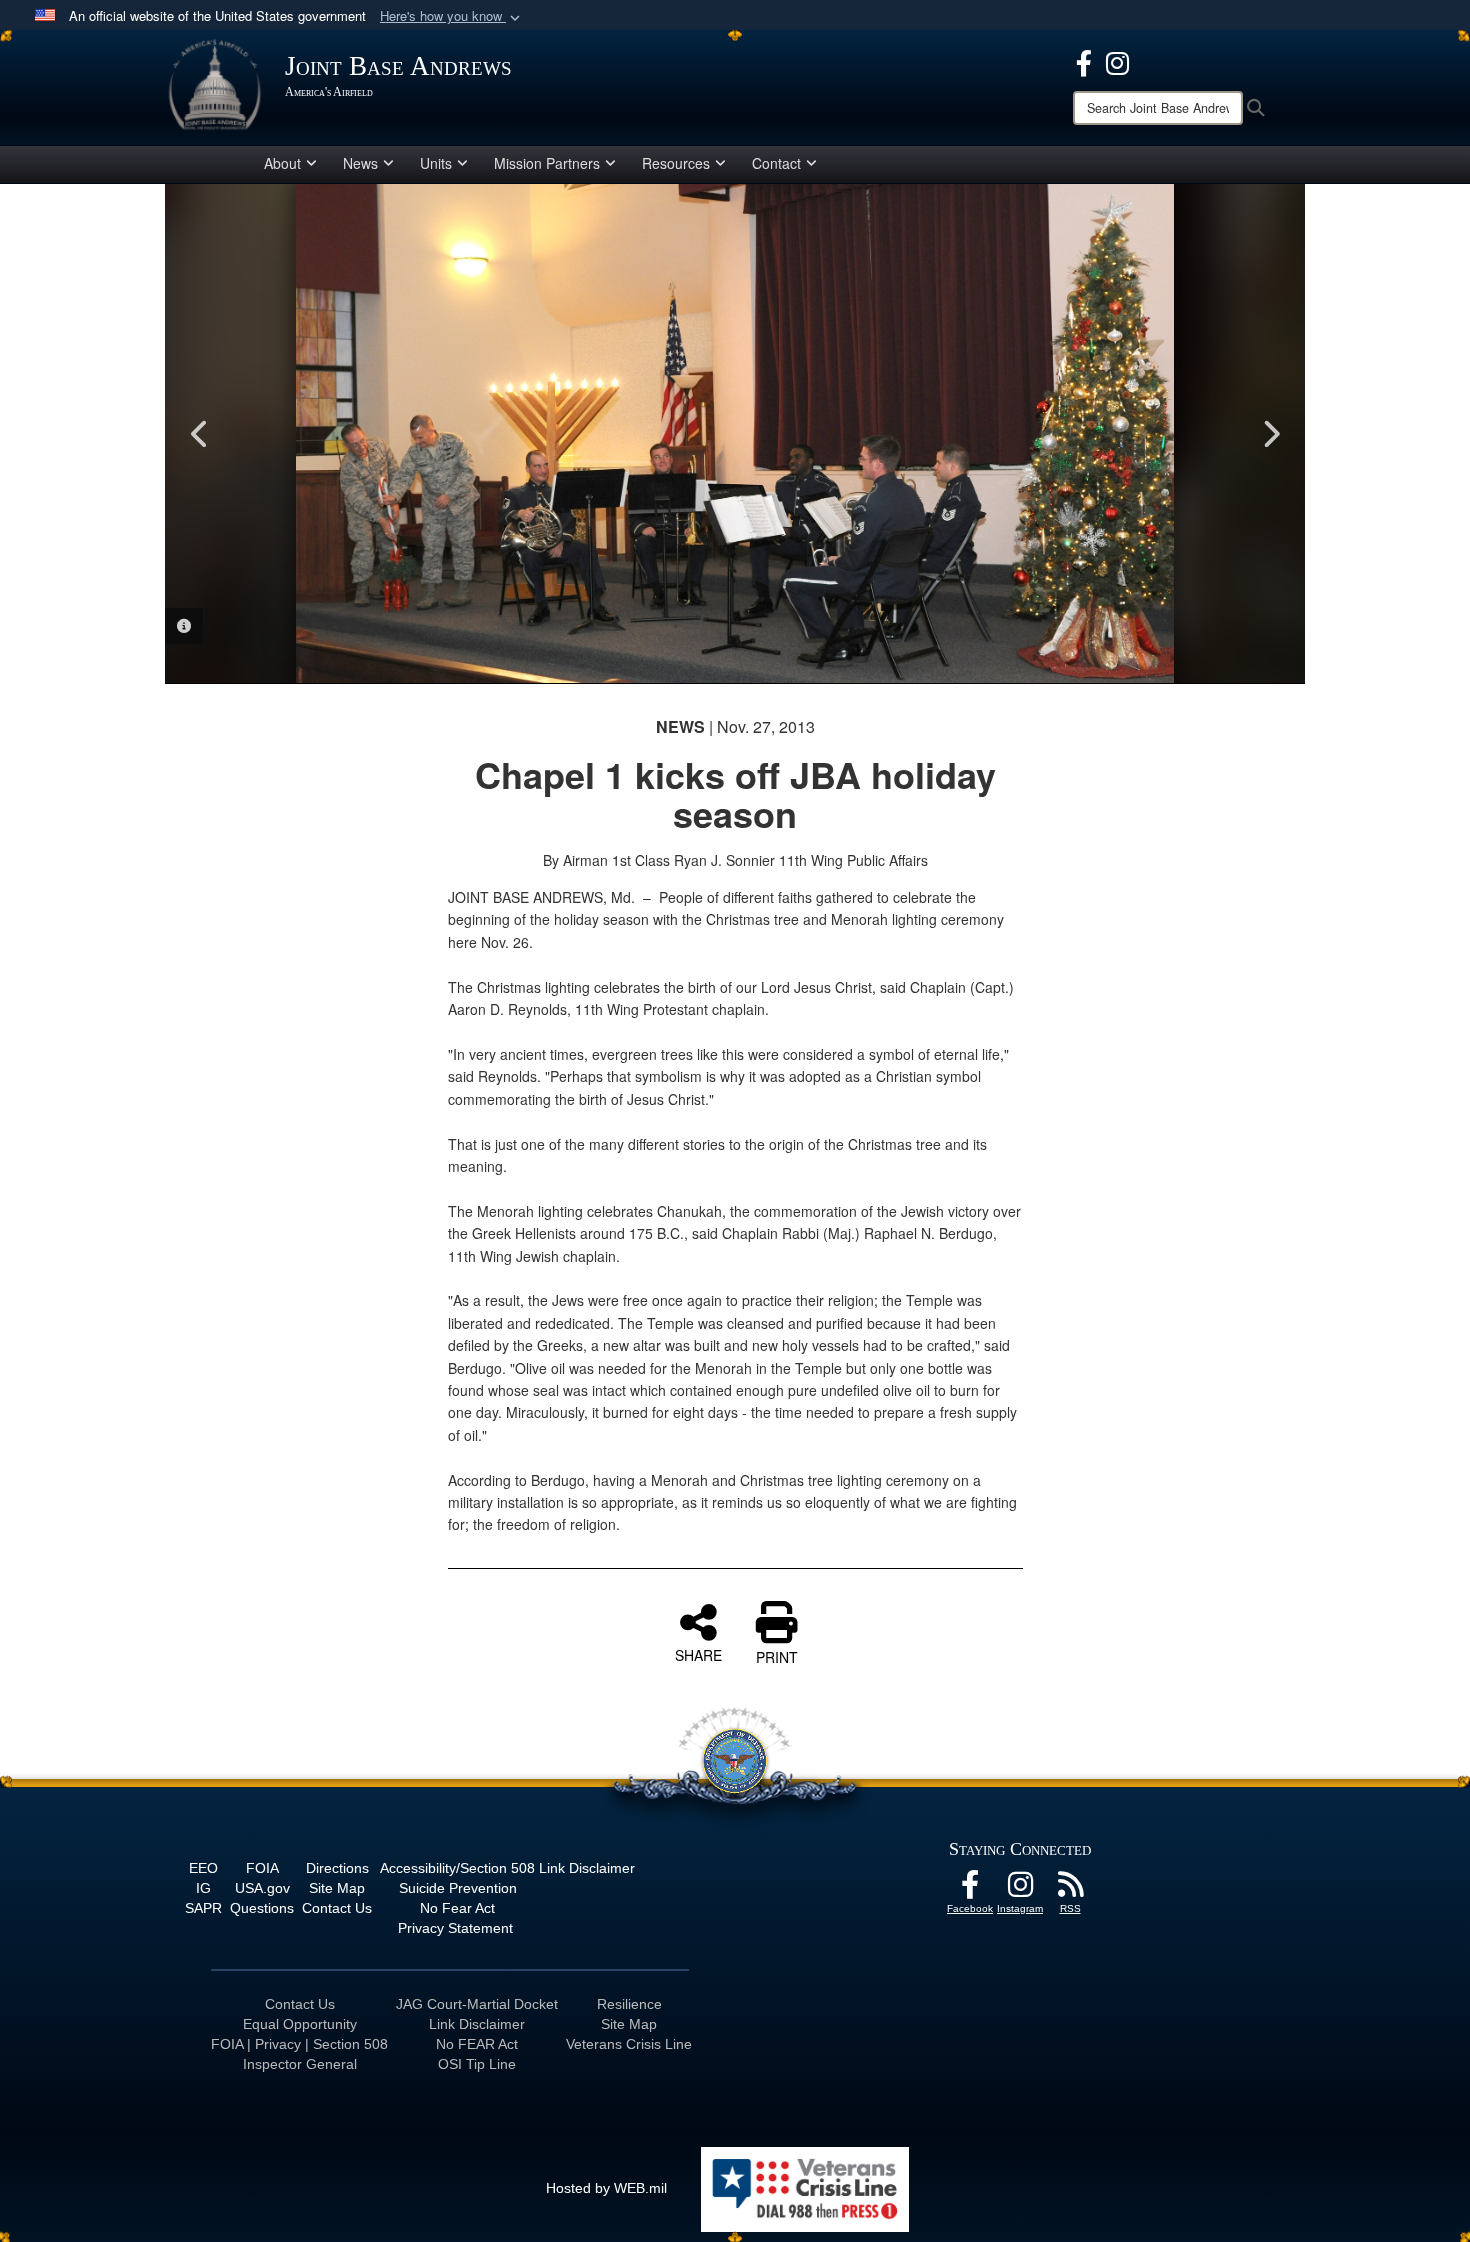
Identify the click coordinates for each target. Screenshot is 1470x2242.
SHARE (698, 1654)
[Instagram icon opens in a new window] (1117, 61)
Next (1270, 434)
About (282, 163)
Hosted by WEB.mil (606, 2188)
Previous (200, 434)
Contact (776, 163)
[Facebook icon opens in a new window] (1084, 61)
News (360, 163)
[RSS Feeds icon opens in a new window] (1070, 1890)
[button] (452, 16)
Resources (676, 163)
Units (436, 163)
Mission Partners (547, 163)
